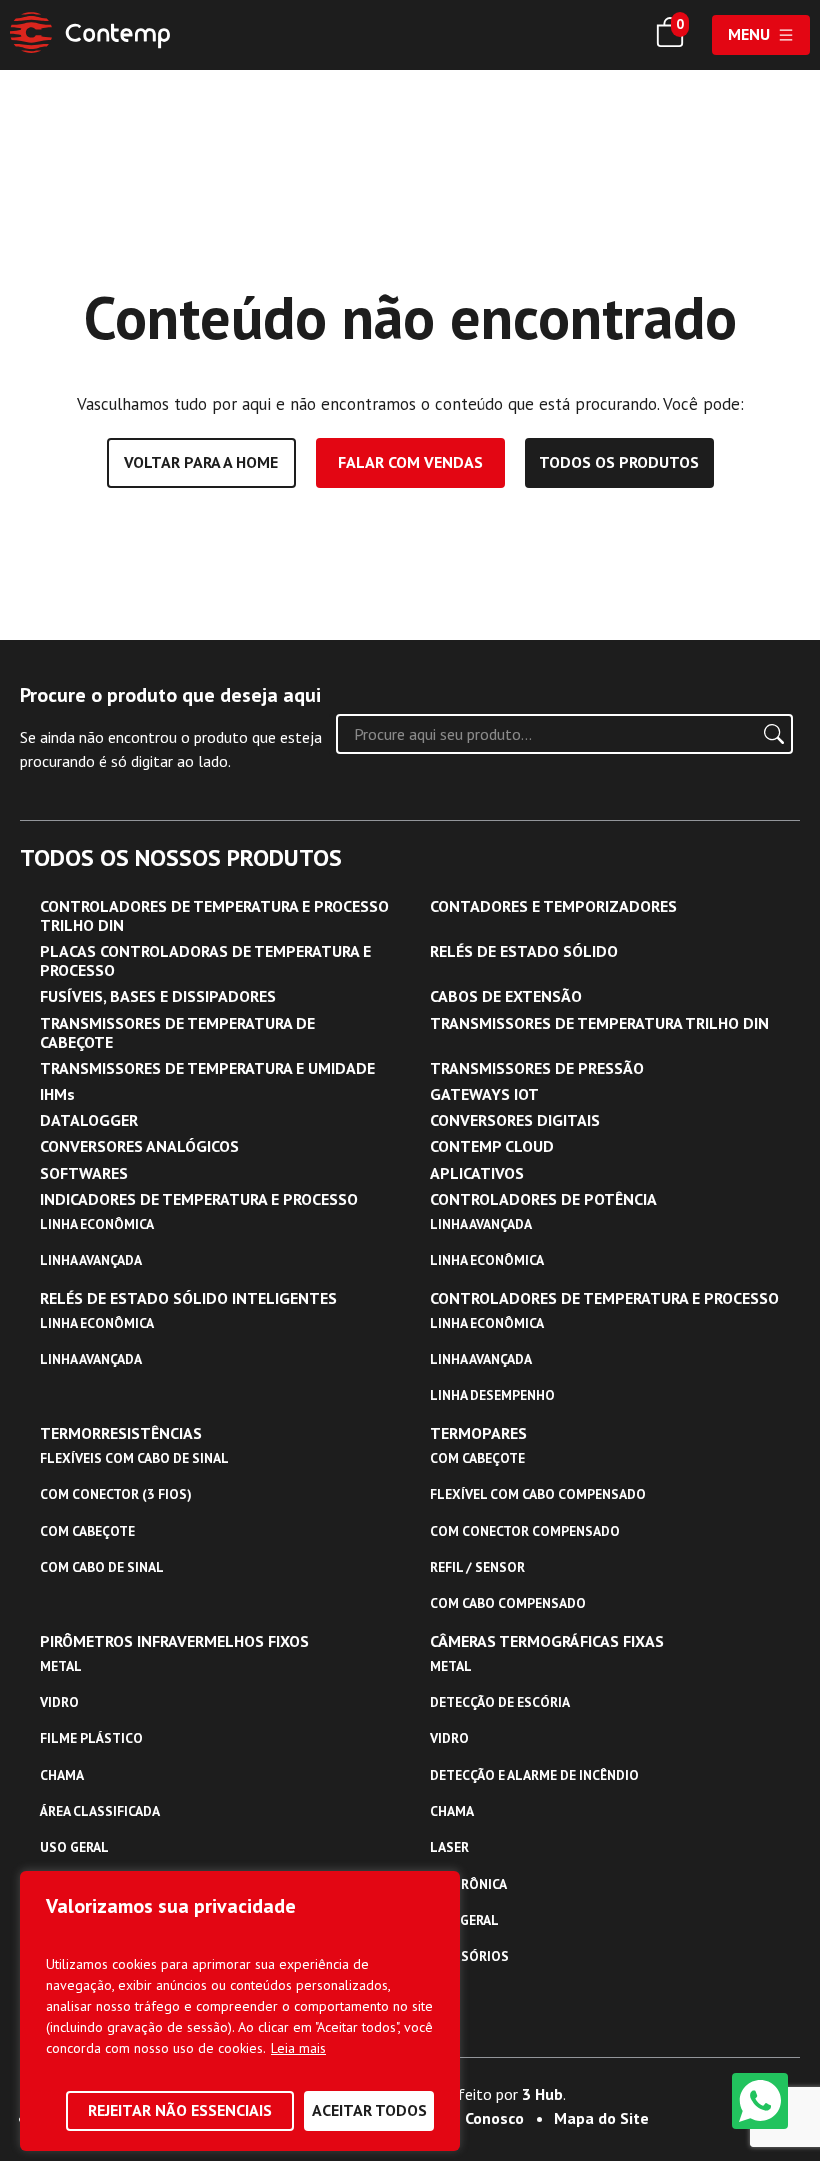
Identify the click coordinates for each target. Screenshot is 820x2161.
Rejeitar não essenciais (180, 2110)
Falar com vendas (410, 462)
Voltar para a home (201, 462)
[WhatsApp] (760, 2101)
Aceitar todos (369, 2110)
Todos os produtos (619, 462)
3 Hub (542, 2094)
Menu (749, 34)
